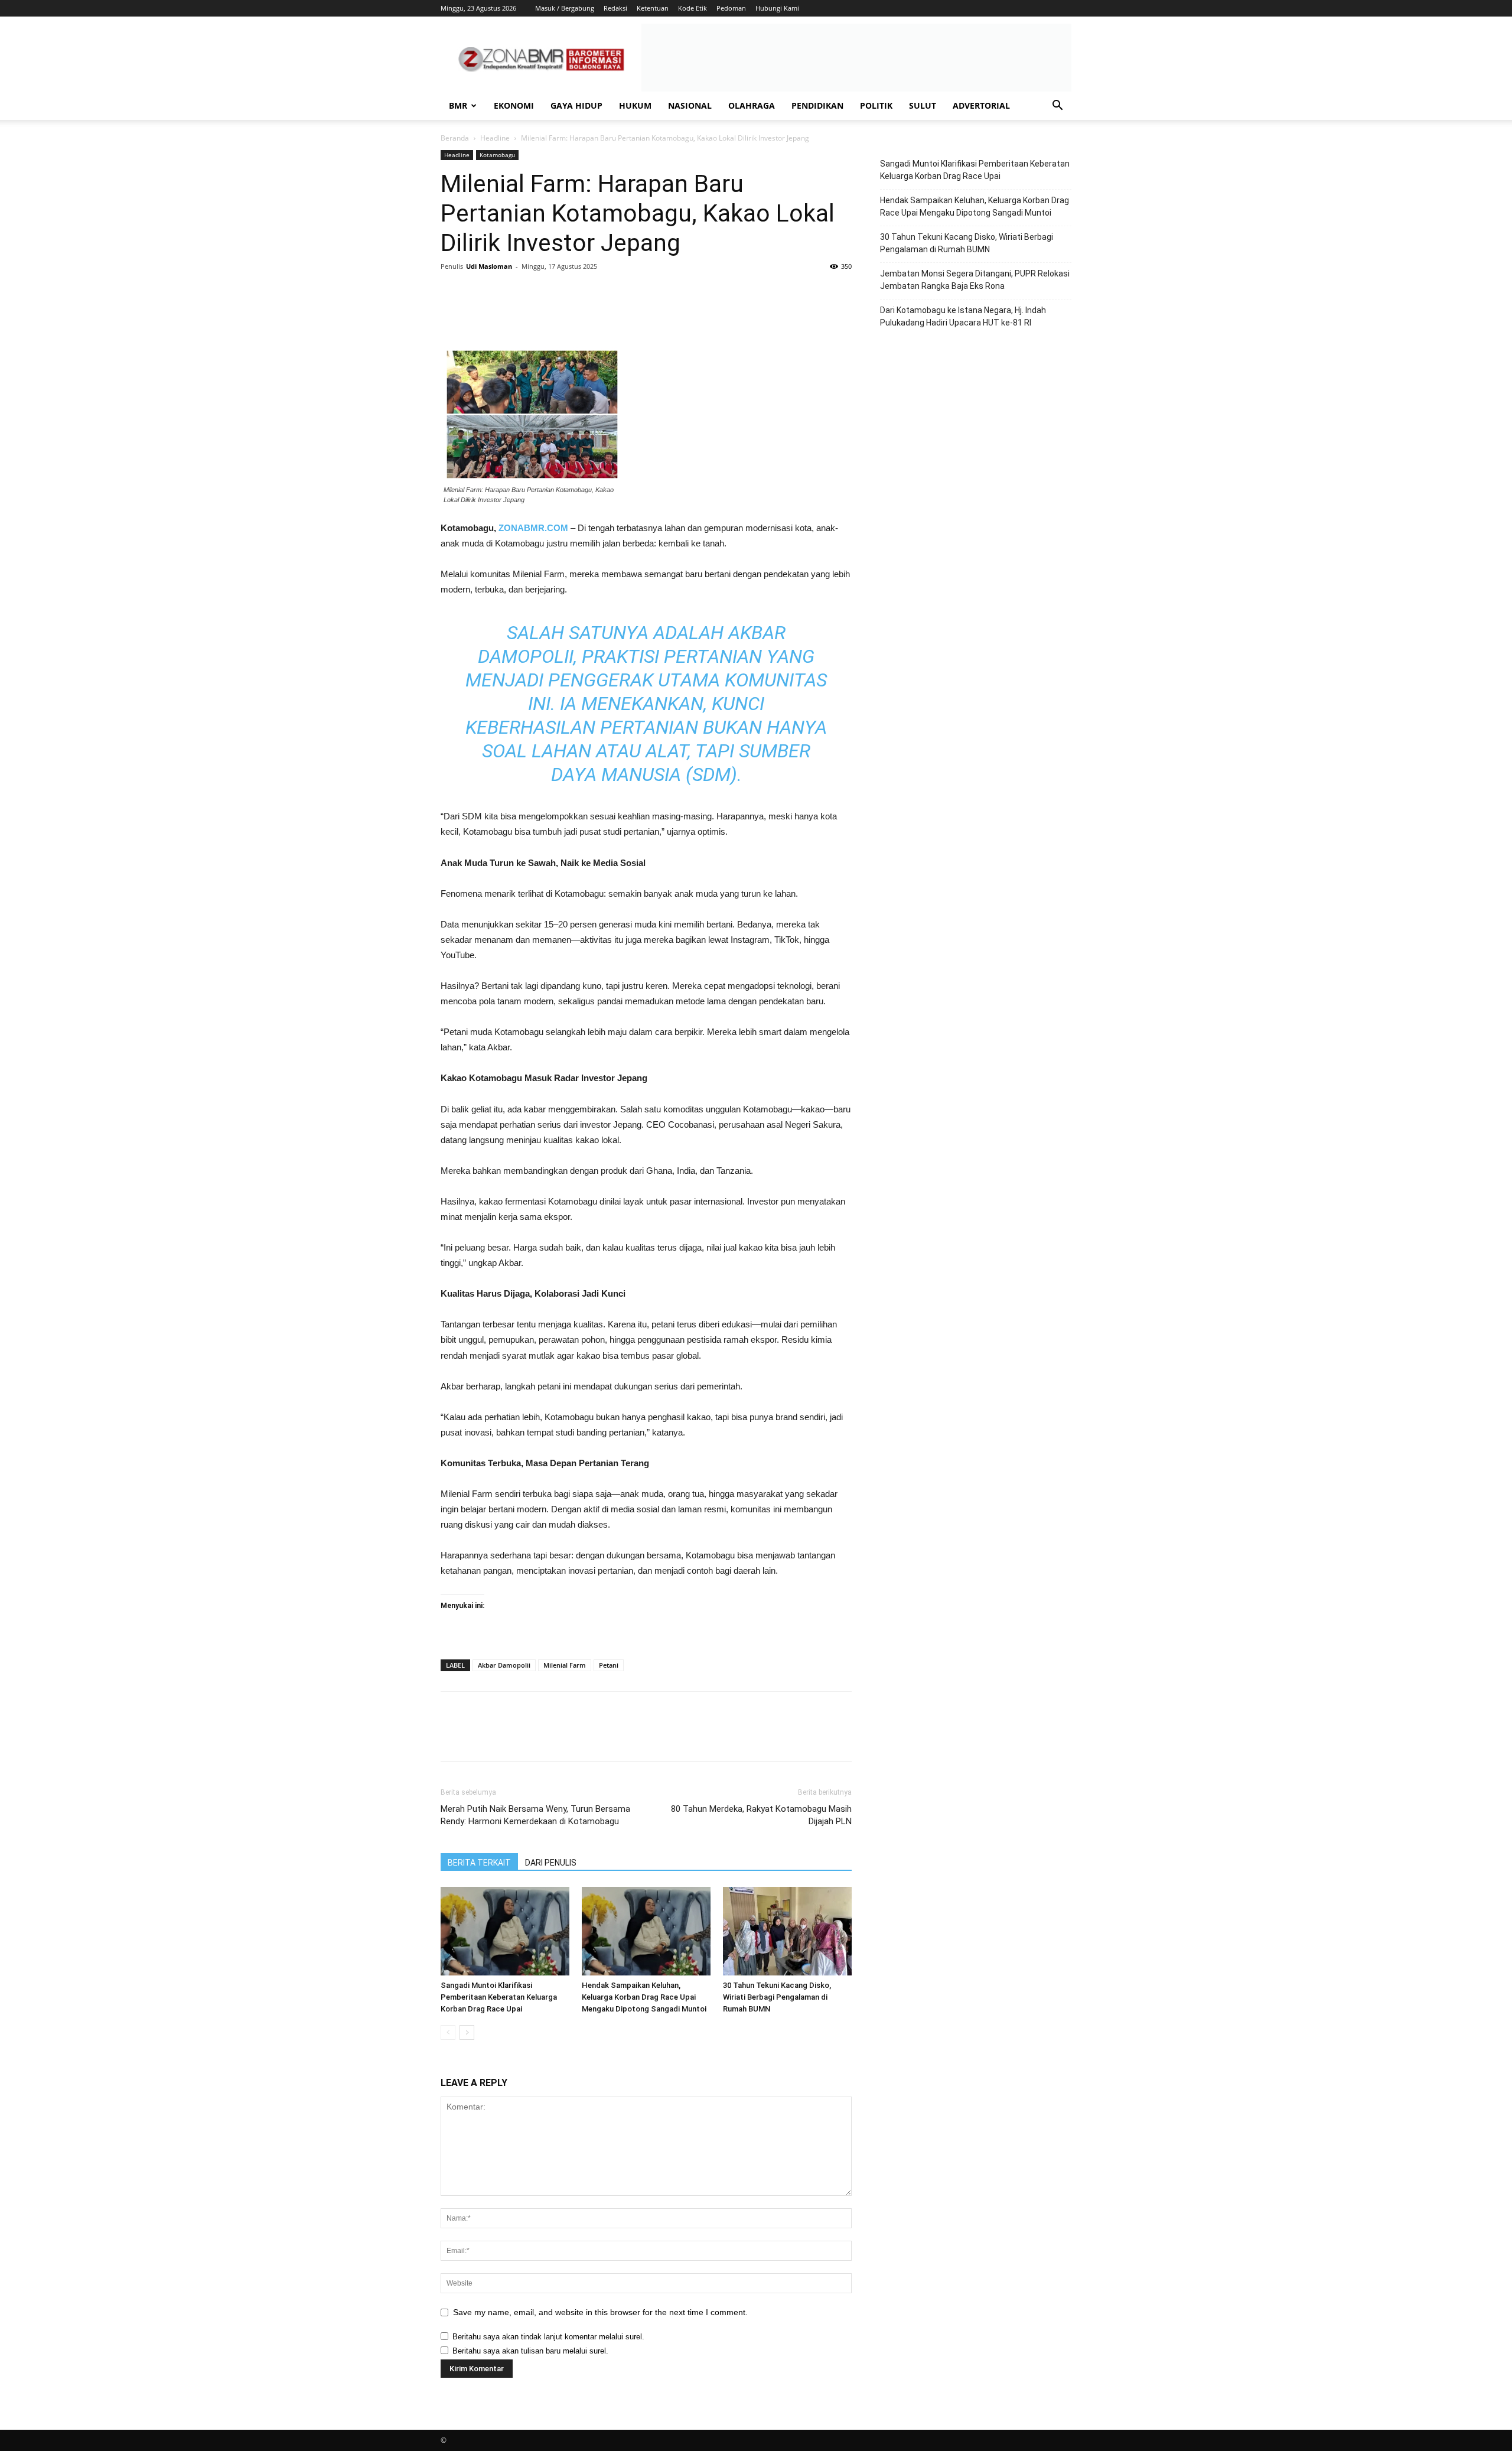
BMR (458, 105)
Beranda (455, 138)
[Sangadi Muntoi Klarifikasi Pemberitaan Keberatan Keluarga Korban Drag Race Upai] (505, 1931)
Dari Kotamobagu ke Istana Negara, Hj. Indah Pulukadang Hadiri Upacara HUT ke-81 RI (963, 316)
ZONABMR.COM (533, 528)
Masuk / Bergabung (565, 8)
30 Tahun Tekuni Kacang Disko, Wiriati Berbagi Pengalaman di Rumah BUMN (777, 1997)
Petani (609, 1665)
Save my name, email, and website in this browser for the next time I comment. (600, 2312)
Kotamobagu (497, 155)
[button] (1057, 107)
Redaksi (615, 8)
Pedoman (731, 8)
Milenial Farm (565, 1665)
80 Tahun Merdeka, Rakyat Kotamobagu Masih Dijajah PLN (761, 1815)
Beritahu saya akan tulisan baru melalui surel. (530, 2351)
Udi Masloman (489, 266)
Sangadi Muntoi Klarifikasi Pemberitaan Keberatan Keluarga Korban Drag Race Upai (499, 1997)
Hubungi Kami (777, 8)
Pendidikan (817, 105)
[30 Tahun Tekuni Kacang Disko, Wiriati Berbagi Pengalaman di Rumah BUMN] (787, 1931)
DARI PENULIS (551, 1863)
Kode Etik (693, 8)
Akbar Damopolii (504, 1665)
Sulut (923, 105)
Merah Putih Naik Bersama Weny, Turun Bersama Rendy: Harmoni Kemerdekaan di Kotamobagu (535, 1815)
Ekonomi (514, 105)
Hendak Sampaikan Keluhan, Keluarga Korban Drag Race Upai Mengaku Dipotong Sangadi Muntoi (644, 1997)
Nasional (690, 105)
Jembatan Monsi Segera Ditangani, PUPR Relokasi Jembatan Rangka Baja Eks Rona (975, 280)
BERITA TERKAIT (479, 1863)
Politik (876, 105)
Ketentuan (653, 8)
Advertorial (981, 105)
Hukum (635, 105)
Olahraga (752, 105)
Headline (495, 138)
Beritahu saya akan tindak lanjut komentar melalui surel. (548, 2337)
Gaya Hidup (576, 105)
